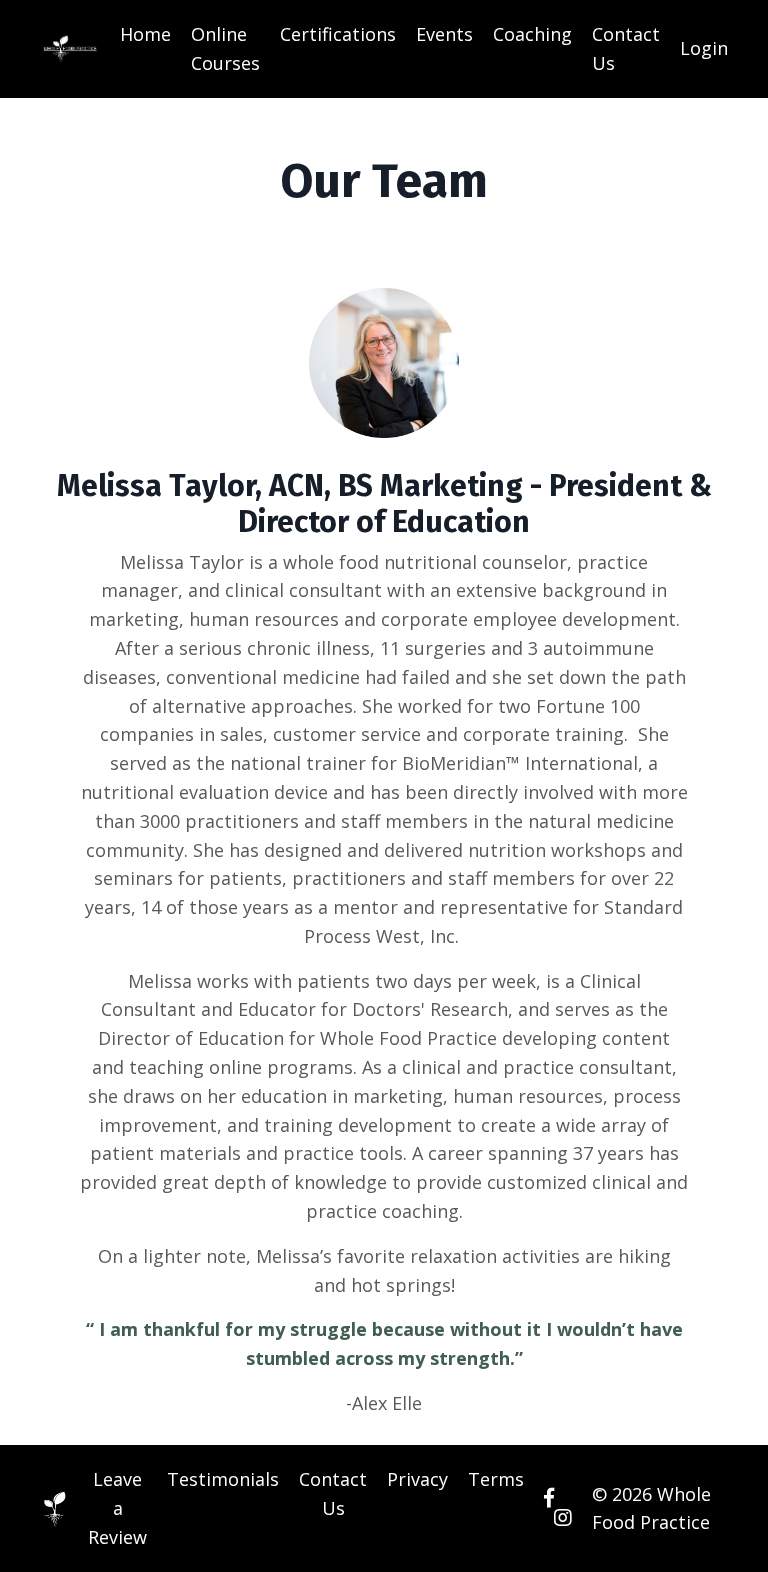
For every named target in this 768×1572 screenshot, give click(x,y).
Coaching (532, 34)
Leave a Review (117, 1508)
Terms (496, 1479)
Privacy (417, 1479)
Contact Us (626, 48)
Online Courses (225, 48)
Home (145, 34)
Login (704, 48)
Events (444, 34)
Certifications (338, 34)
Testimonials (223, 1479)
